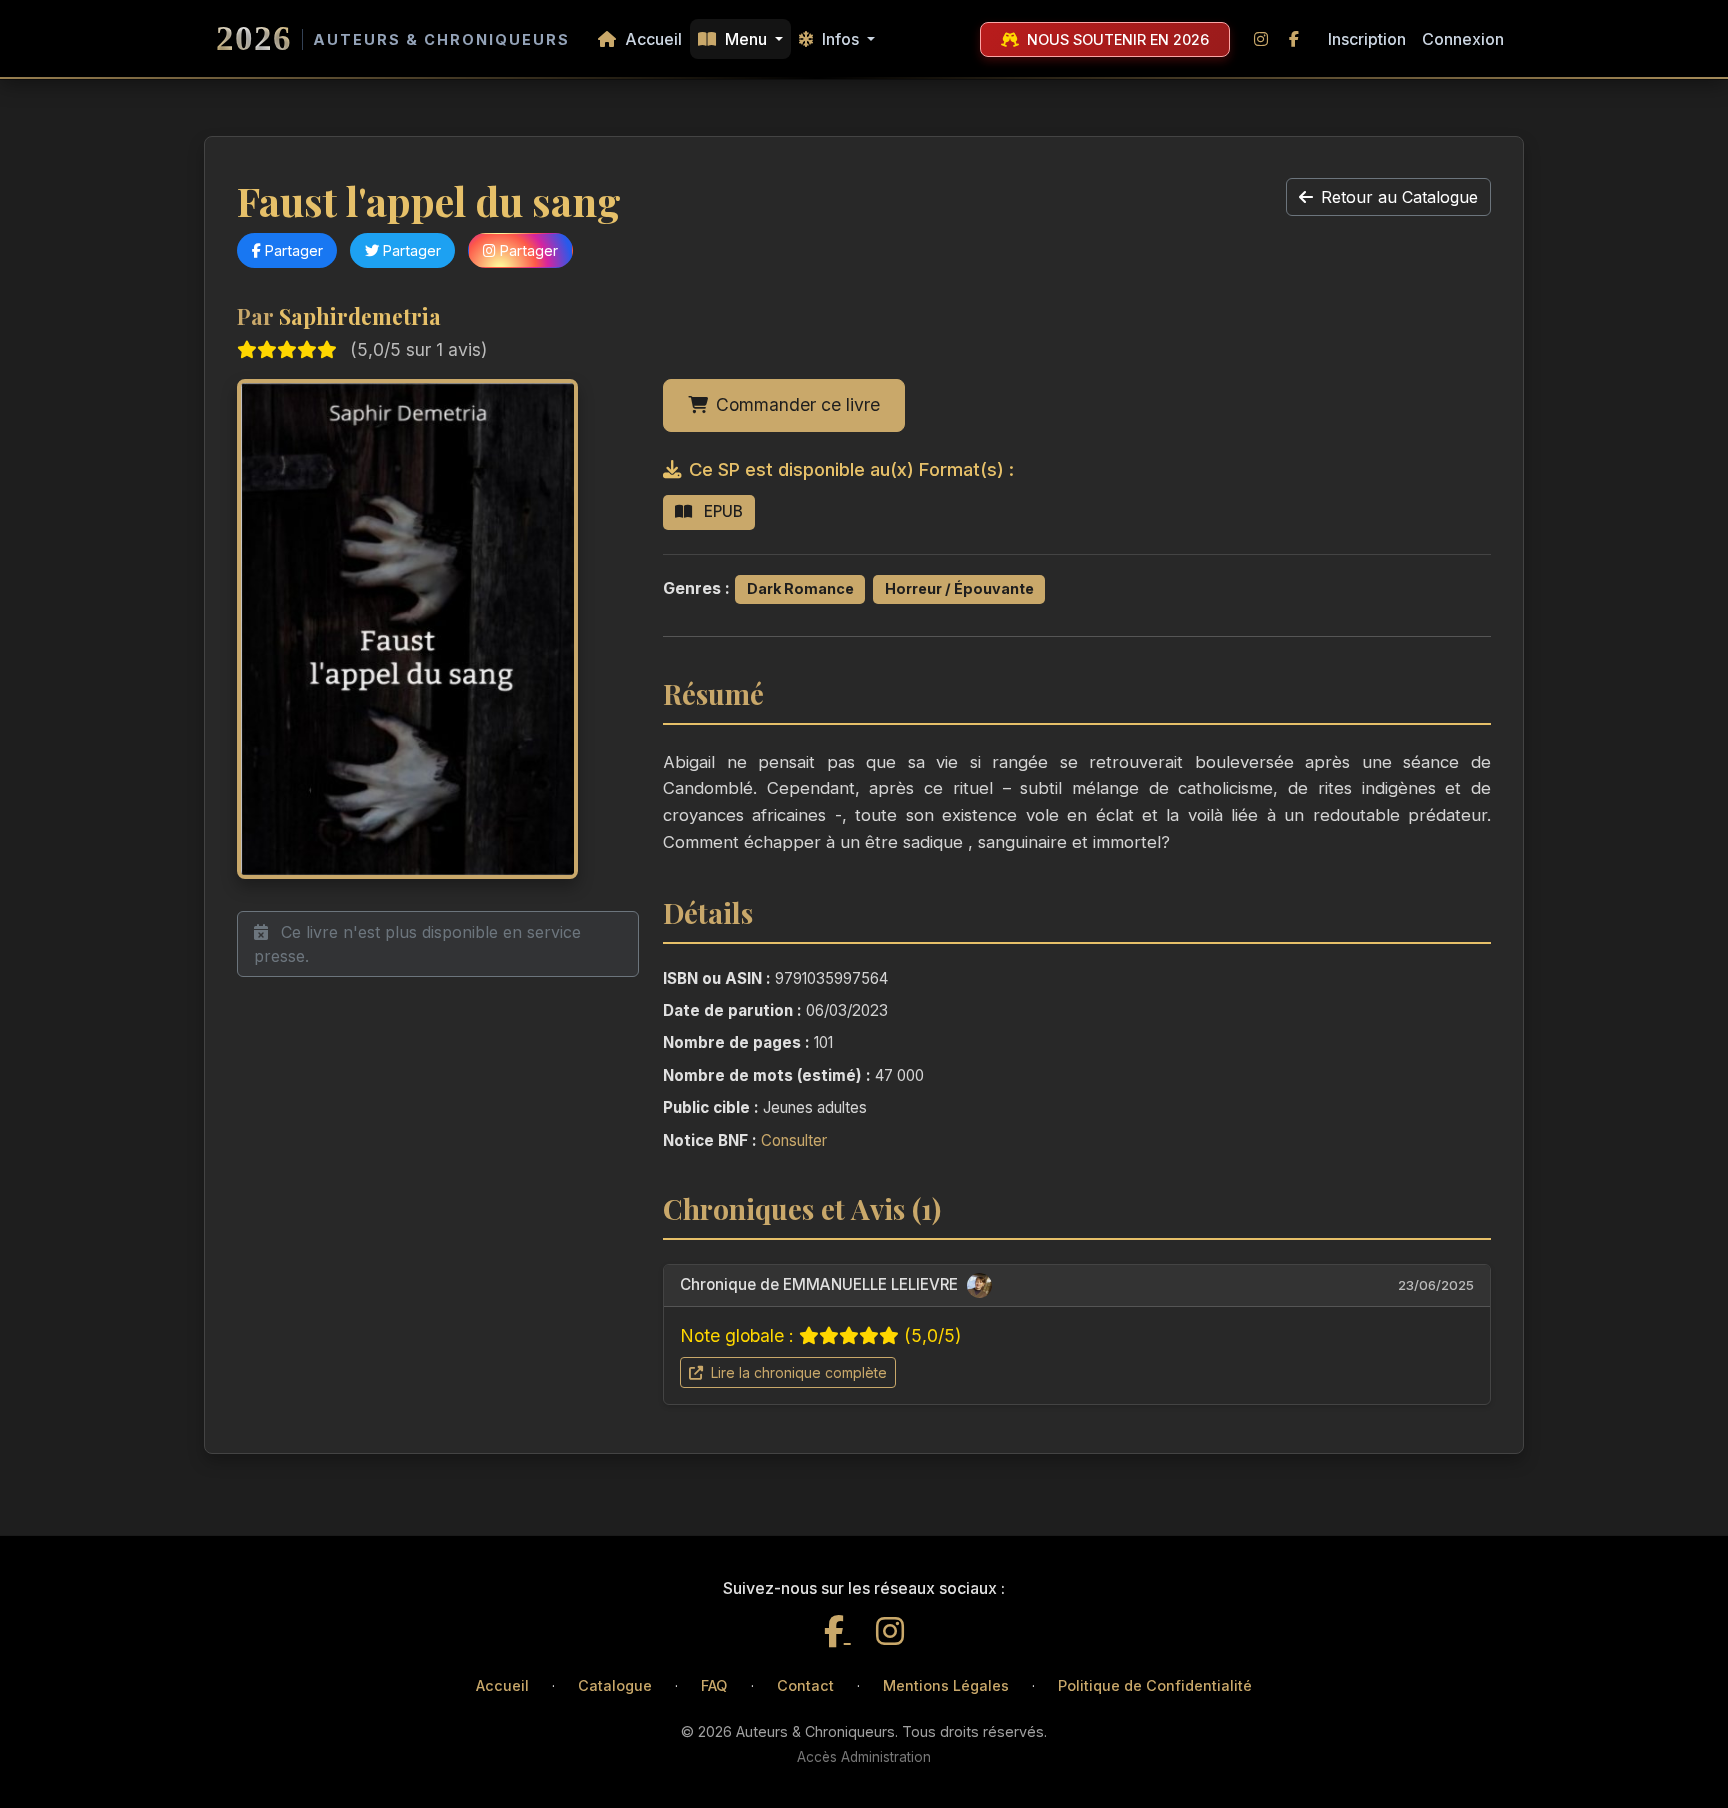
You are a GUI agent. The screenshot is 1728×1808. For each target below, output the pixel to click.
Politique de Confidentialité (1155, 1685)
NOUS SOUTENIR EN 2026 (1116, 39)
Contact (805, 1685)
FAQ (714, 1685)
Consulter (794, 1140)
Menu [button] (746, 39)
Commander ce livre (798, 404)
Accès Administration (864, 1757)
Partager (292, 250)
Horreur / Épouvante (959, 588)
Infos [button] (840, 39)
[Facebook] (837, 1631)
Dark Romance (800, 588)
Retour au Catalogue (1399, 197)
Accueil (651, 39)
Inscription (1367, 39)
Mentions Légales (946, 1685)
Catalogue (615, 1685)
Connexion (1463, 39)
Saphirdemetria (360, 316)
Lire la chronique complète (797, 1372)
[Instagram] (890, 1631)
